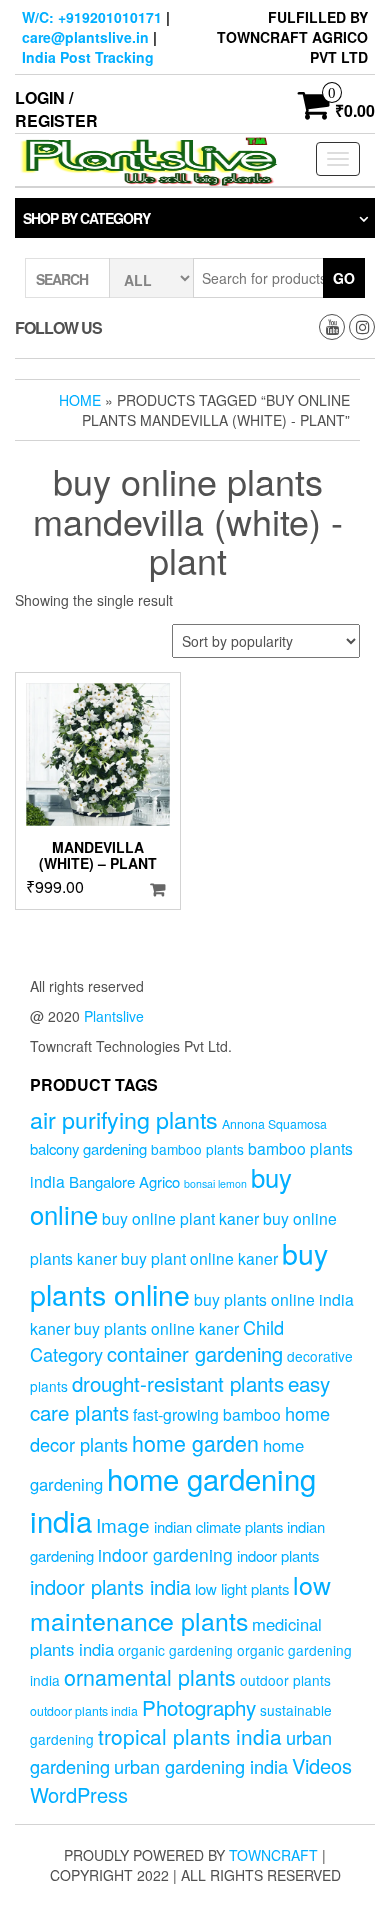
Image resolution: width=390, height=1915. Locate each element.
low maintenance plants (180, 1602)
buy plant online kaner (199, 1258)
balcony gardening (88, 1148)
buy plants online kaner (156, 1328)
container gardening (195, 1353)
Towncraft (273, 1855)
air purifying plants (124, 1119)
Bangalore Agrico (124, 1181)
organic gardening (175, 1650)
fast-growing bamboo (207, 1414)
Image (123, 1524)
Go (344, 278)
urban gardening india (201, 1766)
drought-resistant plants (178, 1383)
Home (80, 400)
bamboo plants (197, 1149)
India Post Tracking (88, 57)
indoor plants (278, 1555)
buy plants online (179, 1273)
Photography (199, 1707)
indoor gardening (165, 1554)
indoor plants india (110, 1586)
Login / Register (56, 109)
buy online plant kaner (180, 1218)
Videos (322, 1765)
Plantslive (114, 1016)
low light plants (242, 1588)
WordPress (79, 1794)
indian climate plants (218, 1526)
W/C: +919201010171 (92, 17)
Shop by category (86, 218)
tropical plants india (190, 1736)
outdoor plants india (84, 1711)
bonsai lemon (215, 1183)
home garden (195, 1442)
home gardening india (173, 1499)
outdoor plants (285, 1680)
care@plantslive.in (85, 37)
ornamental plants (150, 1676)
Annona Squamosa (274, 1124)
